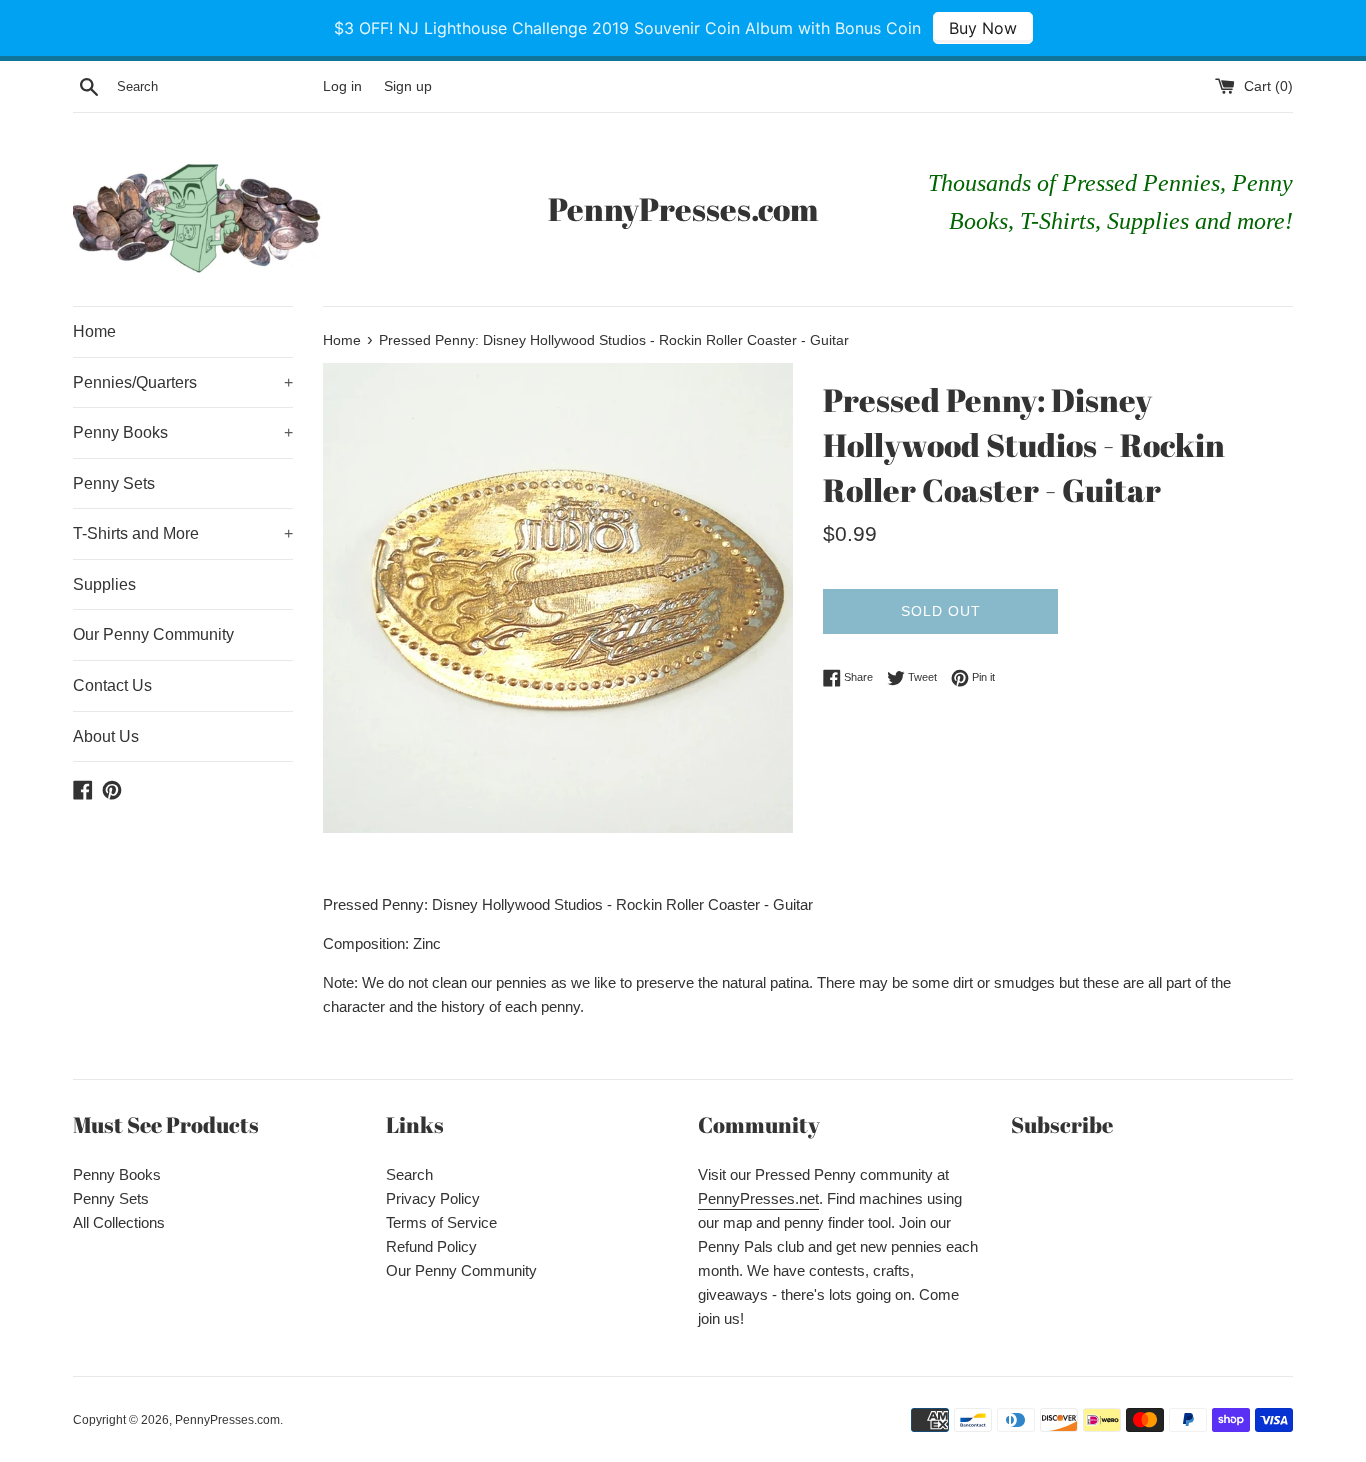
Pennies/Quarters (183, 382)
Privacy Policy (433, 1198)
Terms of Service (441, 1222)
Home (94, 331)
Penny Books (183, 432)
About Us (106, 736)
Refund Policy (431, 1246)
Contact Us (112, 685)
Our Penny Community (153, 634)
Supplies (104, 584)
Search (409, 1174)
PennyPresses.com (683, 208)
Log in (342, 86)
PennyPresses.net (758, 1198)
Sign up (408, 86)
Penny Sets (114, 483)
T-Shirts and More (183, 533)
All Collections (119, 1222)
